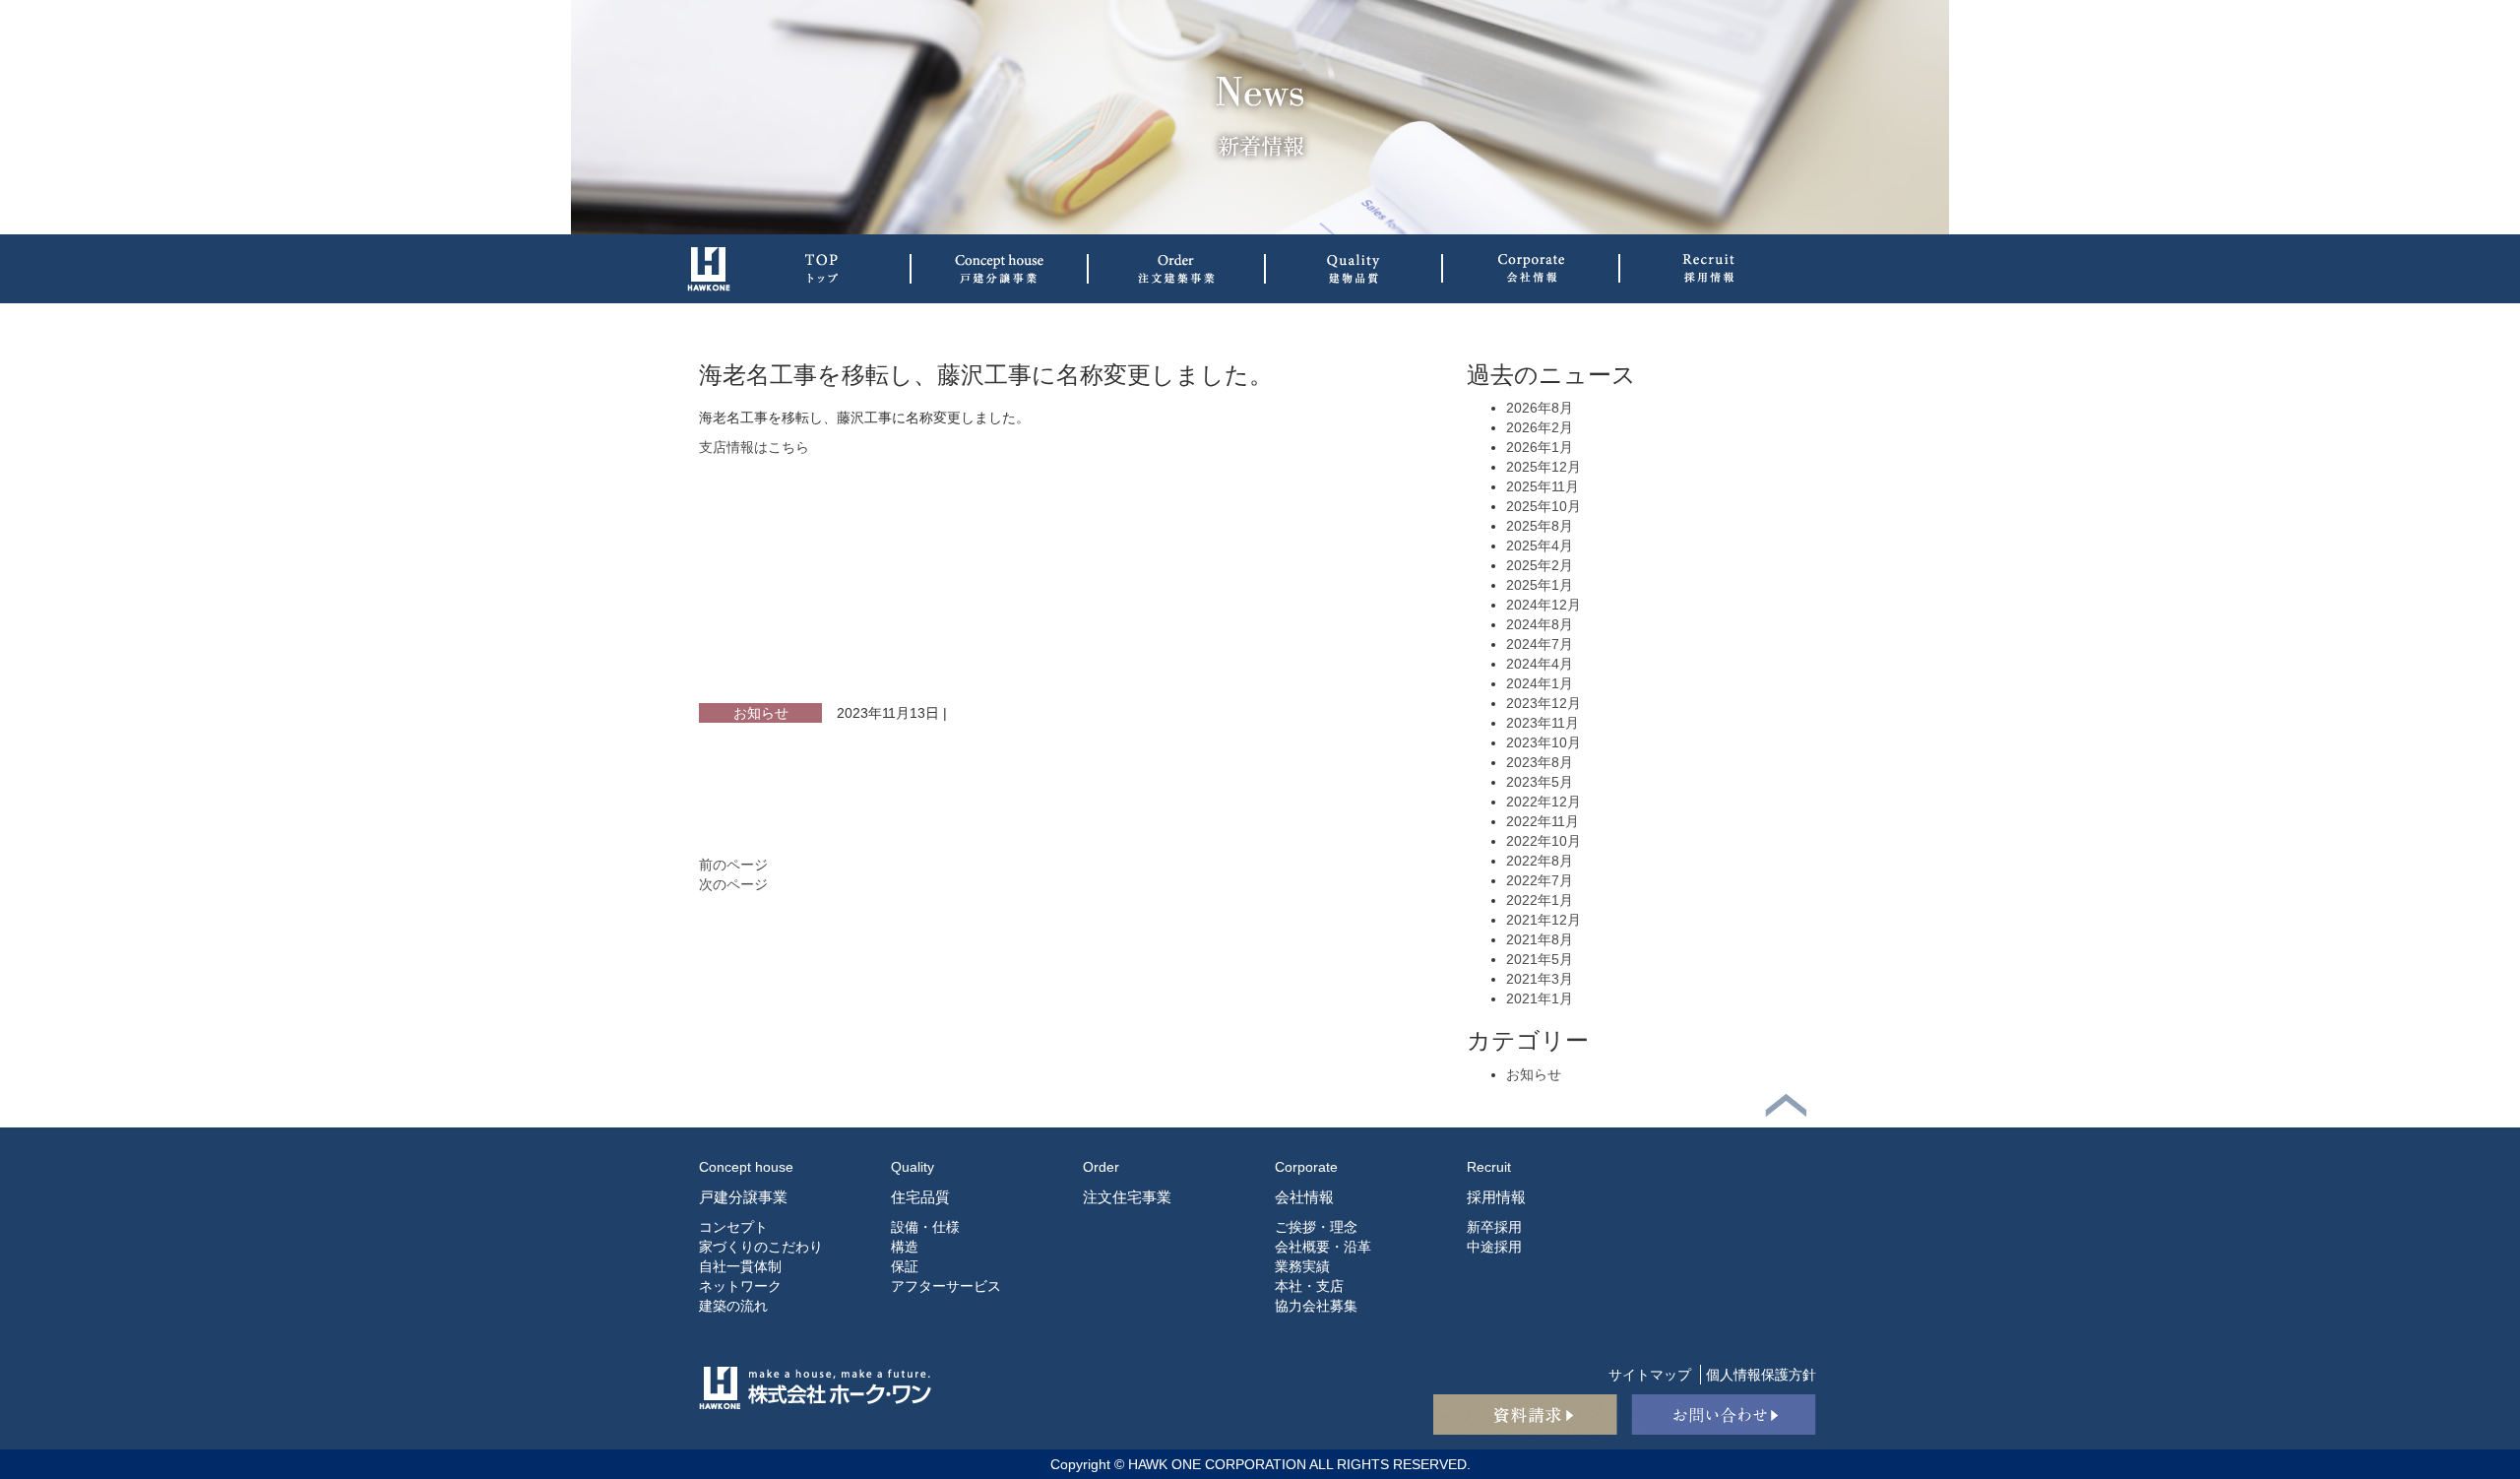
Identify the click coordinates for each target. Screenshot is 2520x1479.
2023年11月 (1543, 723)
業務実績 (1302, 1266)
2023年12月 (1543, 703)
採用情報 (1496, 1197)
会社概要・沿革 (1323, 1247)
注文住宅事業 (1127, 1197)
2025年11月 (1543, 486)
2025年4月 (1540, 546)
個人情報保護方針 (1761, 1375)
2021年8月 (1540, 939)
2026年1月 (1540, 447)
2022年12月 (1543, 802)
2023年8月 (1540, 762)
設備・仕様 (925, 1227)
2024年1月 (1540, 683)
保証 (905, 1266)
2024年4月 (1540, 664)
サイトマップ (1650, 1375)
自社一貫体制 (740, 1266)
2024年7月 (1540, 644)
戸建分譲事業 (743, 1197)
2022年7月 (1540, 880)
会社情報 (1304, 1197)
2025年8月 (1540, 526)
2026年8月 (1540, 408)
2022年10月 (1543, 841)
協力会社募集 (1316, 1306)
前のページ (733, 865)
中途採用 (1494, 1247)
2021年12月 (1543, 920)
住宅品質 (920, 1197)
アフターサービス (946, 1286)
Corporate (1306, 1167)
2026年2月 (1540, 427)
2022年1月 (1540, 900)
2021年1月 (1540, 998)
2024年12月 (1543, 605)
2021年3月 (1540, 979)
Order (1101, 1167)
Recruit (1489, 1167)
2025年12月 (1543, 467)
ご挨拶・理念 (1316, 1227)
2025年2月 (1540, 565)
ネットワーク (740, 1286)
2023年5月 (1540, 782)
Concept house (746, 1167)
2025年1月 (1540, 585)
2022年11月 (1543, 821)
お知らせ (761, 713)
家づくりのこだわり (761, 1247)
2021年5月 (1540, 959)
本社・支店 (1309, 1286)
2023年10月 (1543, 742)
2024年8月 (1540, 624)
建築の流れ (733, 1306)
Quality (913, 1167)
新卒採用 (1494, 1227)
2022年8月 (1540, 861)
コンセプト (733, 1227)
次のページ (733, 884)
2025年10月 (1543, 506)
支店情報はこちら (754, 447)
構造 (905, 1247)
